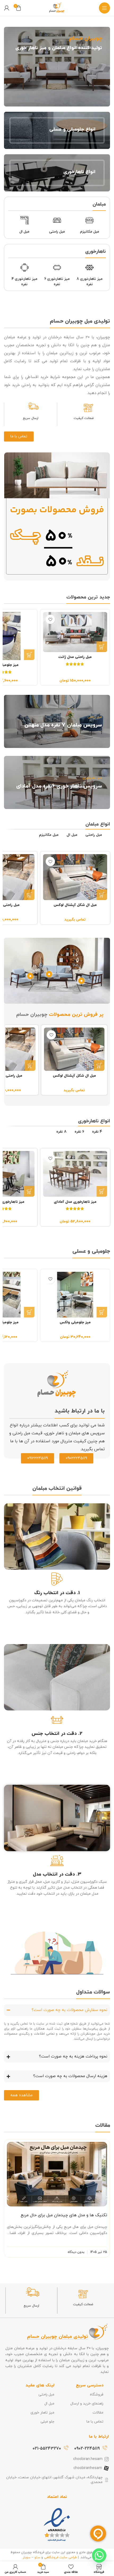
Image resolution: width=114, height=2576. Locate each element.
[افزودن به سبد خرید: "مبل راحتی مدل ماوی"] (102, 895)
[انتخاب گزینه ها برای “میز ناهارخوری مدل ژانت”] (29, 1191)
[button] (7, 2198)
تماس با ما (95, 2422)
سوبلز (27, 2557)
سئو (37, 2557)
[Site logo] (57, 8)
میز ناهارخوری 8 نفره (90, 282)
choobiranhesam (88, 2468)
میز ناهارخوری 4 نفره (25, 282)
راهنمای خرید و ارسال (87, 2404)
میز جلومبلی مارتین (75, 1322)
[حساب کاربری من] (7, 8)
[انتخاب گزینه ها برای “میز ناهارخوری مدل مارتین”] (102, 1191)
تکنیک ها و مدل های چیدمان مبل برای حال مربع (64, 2215)
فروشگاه (97, 2395)
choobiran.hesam (88, 2459)
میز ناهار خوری (42, 2413)
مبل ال (24, 232)
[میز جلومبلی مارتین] (75, 1295)
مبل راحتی (57, 232)
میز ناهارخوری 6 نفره (57, 282)
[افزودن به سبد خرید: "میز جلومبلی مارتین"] (29, 655)
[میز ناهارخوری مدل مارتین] (75, 1174)
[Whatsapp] (99, 2556)
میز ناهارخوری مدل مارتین (75, 1202)
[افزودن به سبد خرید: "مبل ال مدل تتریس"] (30, 1066)
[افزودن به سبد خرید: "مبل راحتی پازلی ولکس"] (29, 895)
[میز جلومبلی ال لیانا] (75, 636)
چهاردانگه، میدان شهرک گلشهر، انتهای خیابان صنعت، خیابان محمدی (54, 2480)
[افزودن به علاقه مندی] (51, 619)
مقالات (98, 2413)
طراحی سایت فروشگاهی (60, 2557)
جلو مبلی (47, 2422)
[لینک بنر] (57, 67)
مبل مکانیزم (90, 232)
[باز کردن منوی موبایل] (104, 8)
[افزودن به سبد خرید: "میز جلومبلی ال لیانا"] (102, 655)
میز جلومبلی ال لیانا (75, 665)
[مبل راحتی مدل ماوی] (75, 877)
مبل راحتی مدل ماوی (75, 905)
